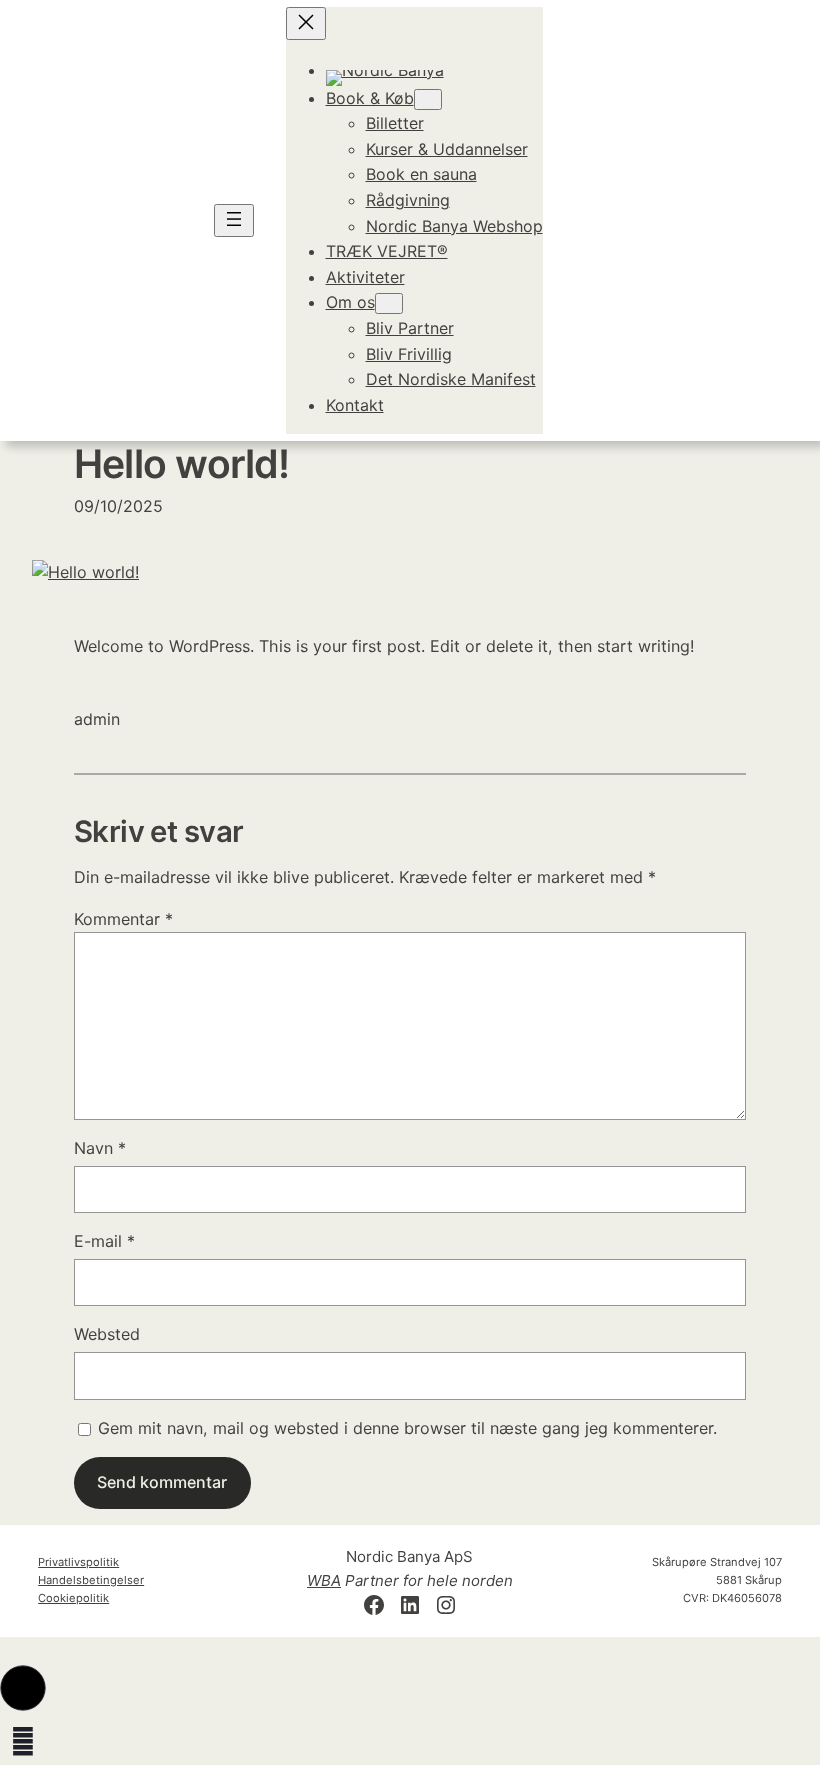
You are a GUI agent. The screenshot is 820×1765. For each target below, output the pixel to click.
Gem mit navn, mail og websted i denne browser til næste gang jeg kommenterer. (407, 1428)
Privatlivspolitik (78, 1562)
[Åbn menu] (234, 220)
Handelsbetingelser (91, 1580)
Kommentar (123, 919)
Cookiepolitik (73, 1598)
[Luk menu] (306, 23)
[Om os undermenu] (389, 303)
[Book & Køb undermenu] (428, 99)
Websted (107, 1334)
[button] (23, 1688)
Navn (100, 1148)
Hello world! (182, 463)
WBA (324, 1580)
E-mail (104, 1241)
